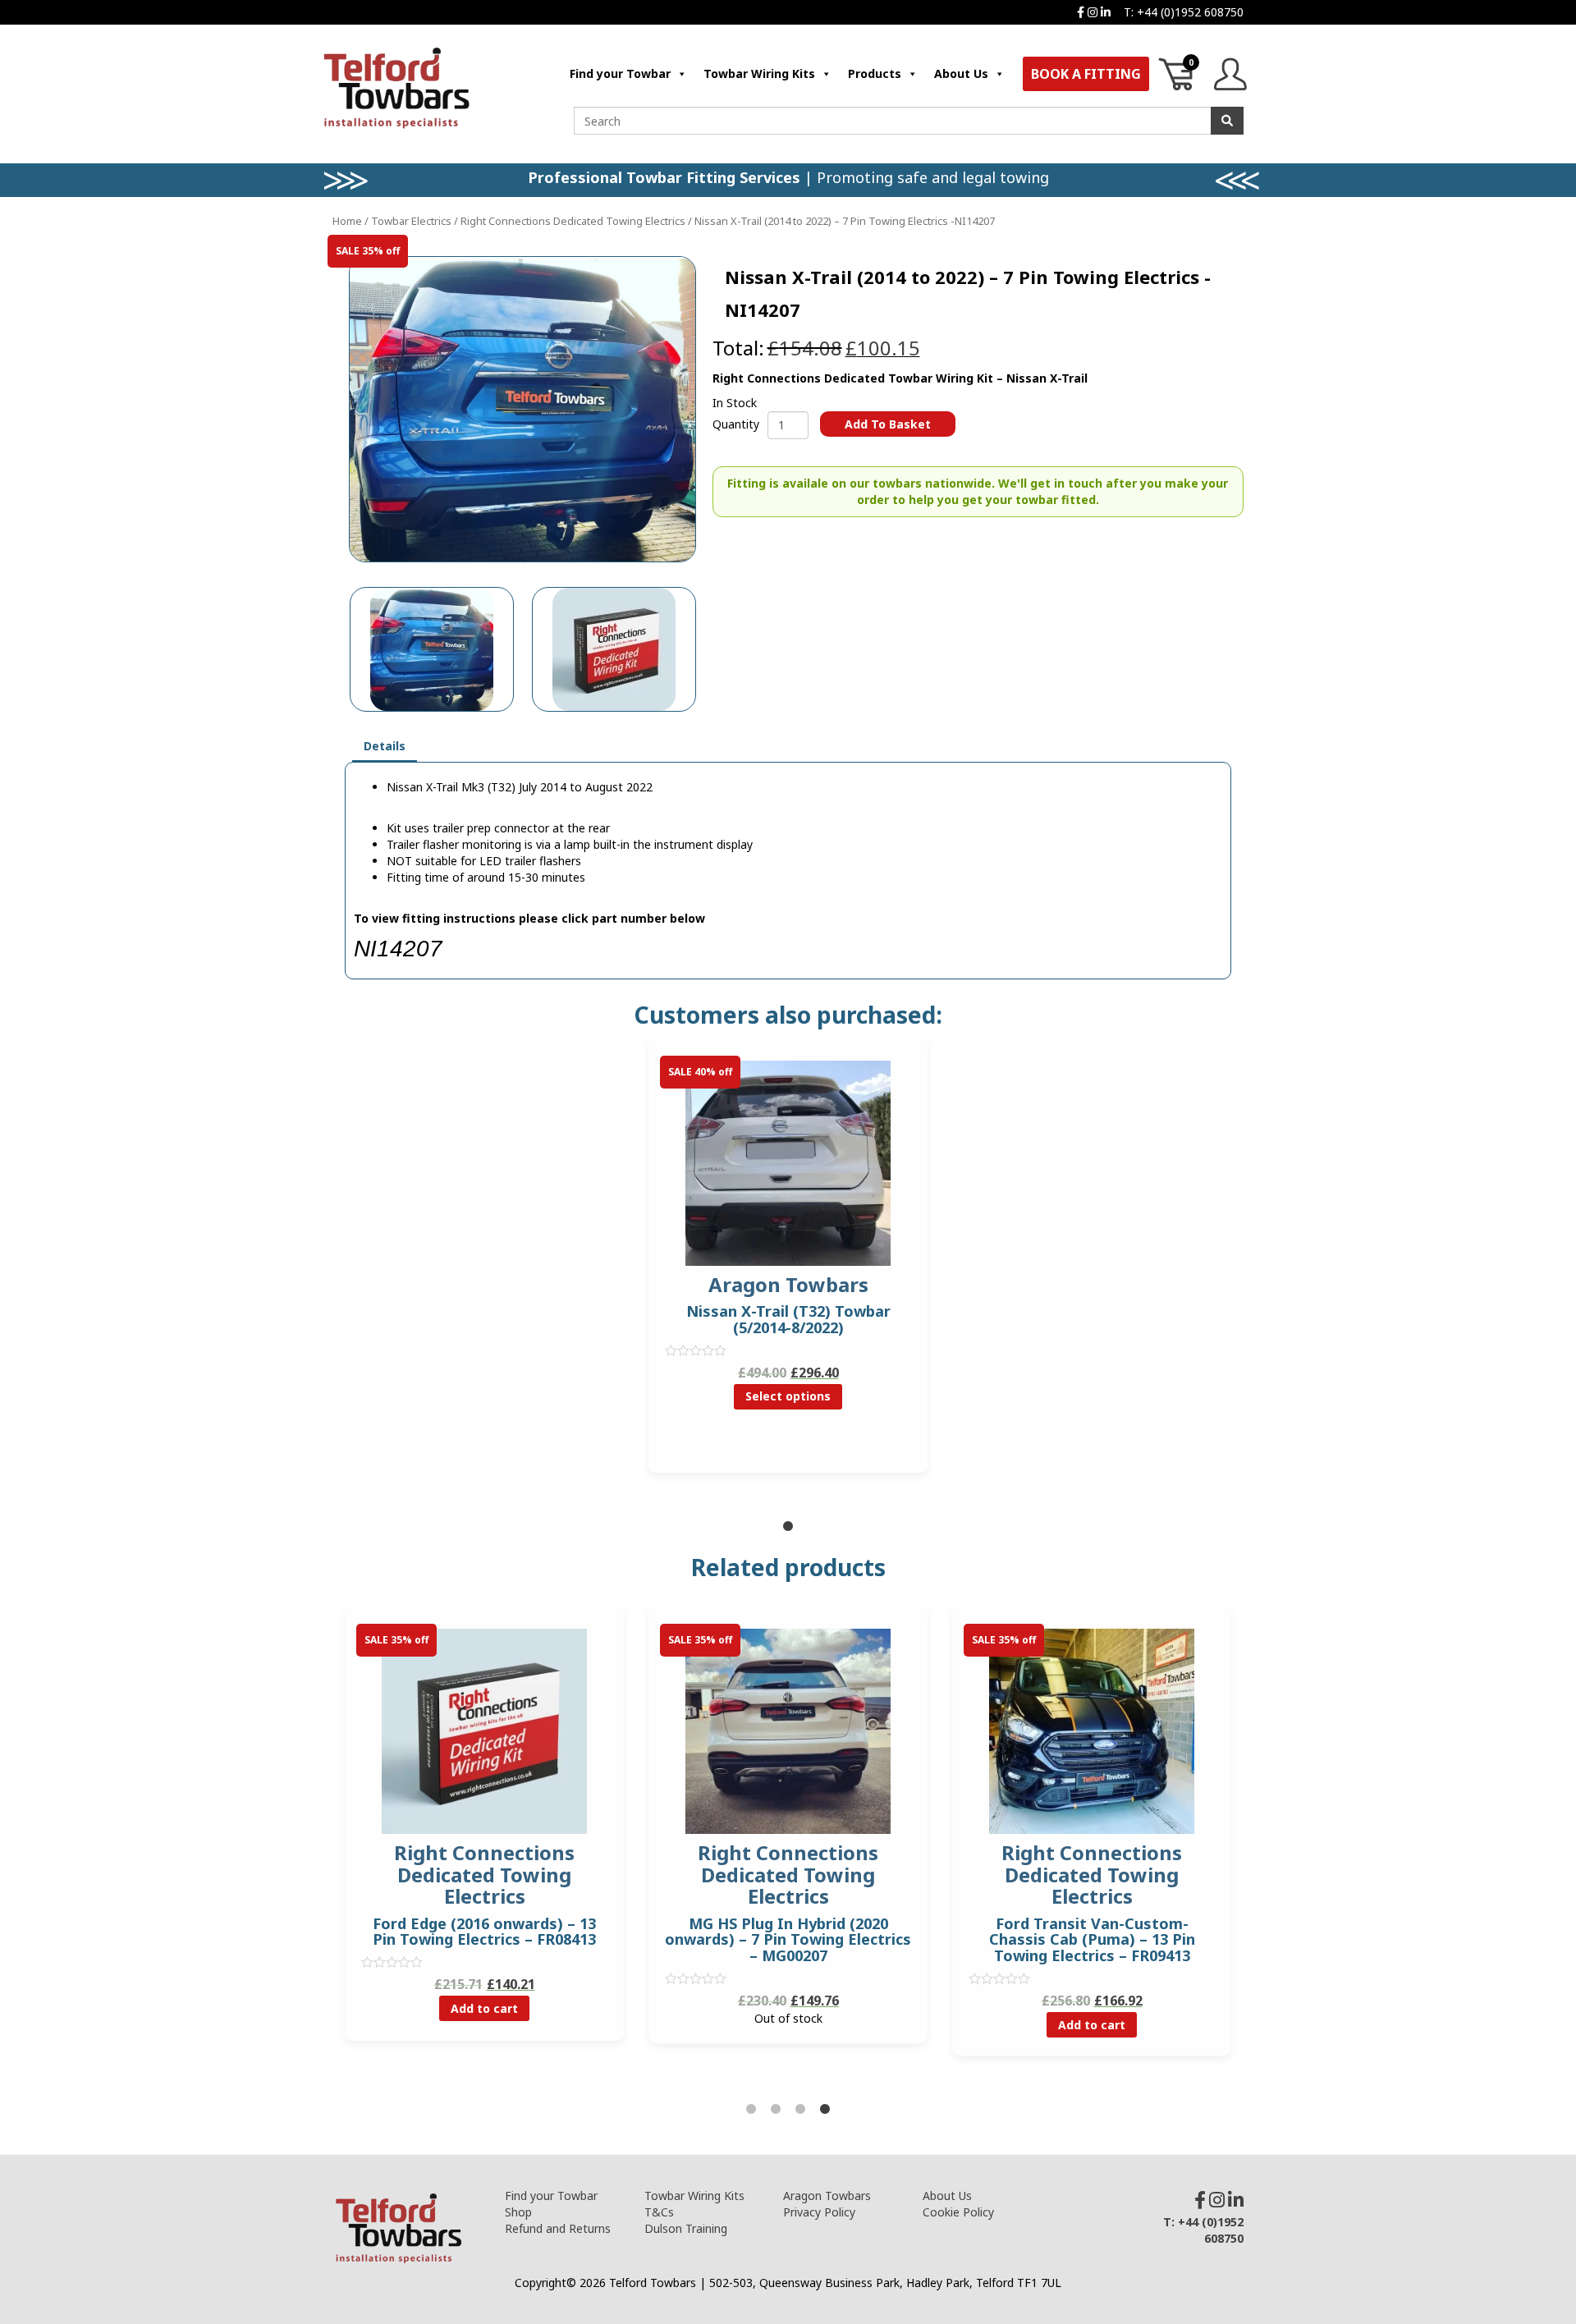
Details (385, 746)
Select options (788, 1396)
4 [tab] (825, 2110)
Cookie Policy (958, 2212)
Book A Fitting (1086, 74)
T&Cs (659, 2212)
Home (347, 221)
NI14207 (398, 949)
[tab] (385, 747)
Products (875, 73)
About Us (961, 73)
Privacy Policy (819, 2212)
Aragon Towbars (827, 2196)
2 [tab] (776, 2110)
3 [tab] (800, 2110)
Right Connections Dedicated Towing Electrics (573, 221)
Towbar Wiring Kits (759, 73)
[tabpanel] (788, 1267)
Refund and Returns (558, 2228)
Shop (518, 2212)
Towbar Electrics (411, 221)
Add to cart (484, 2008)
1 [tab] (788, 1527)
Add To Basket (888, 424)
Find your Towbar (620, 73)
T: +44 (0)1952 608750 (1184, 12)
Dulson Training (686, 2228)
